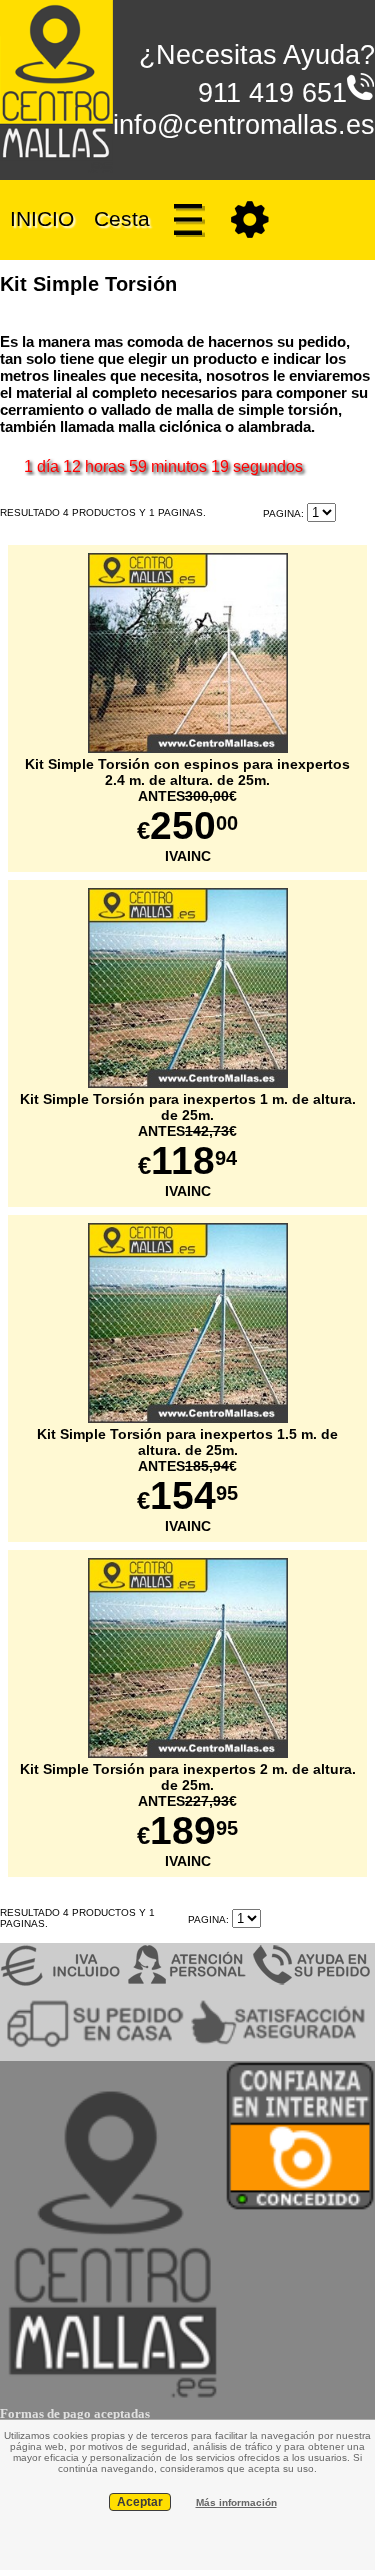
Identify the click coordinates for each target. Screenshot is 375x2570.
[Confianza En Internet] (300, 2207)
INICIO (42, 217)
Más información (236, 2502)
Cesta (122, 217)
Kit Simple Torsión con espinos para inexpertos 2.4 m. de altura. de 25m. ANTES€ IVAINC (187, 810)
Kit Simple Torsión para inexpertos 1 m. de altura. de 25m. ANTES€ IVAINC (188, 1145)
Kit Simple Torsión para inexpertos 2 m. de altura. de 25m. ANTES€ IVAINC (188, 1815)
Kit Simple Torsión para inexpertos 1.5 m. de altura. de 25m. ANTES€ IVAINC (187, 1480)
